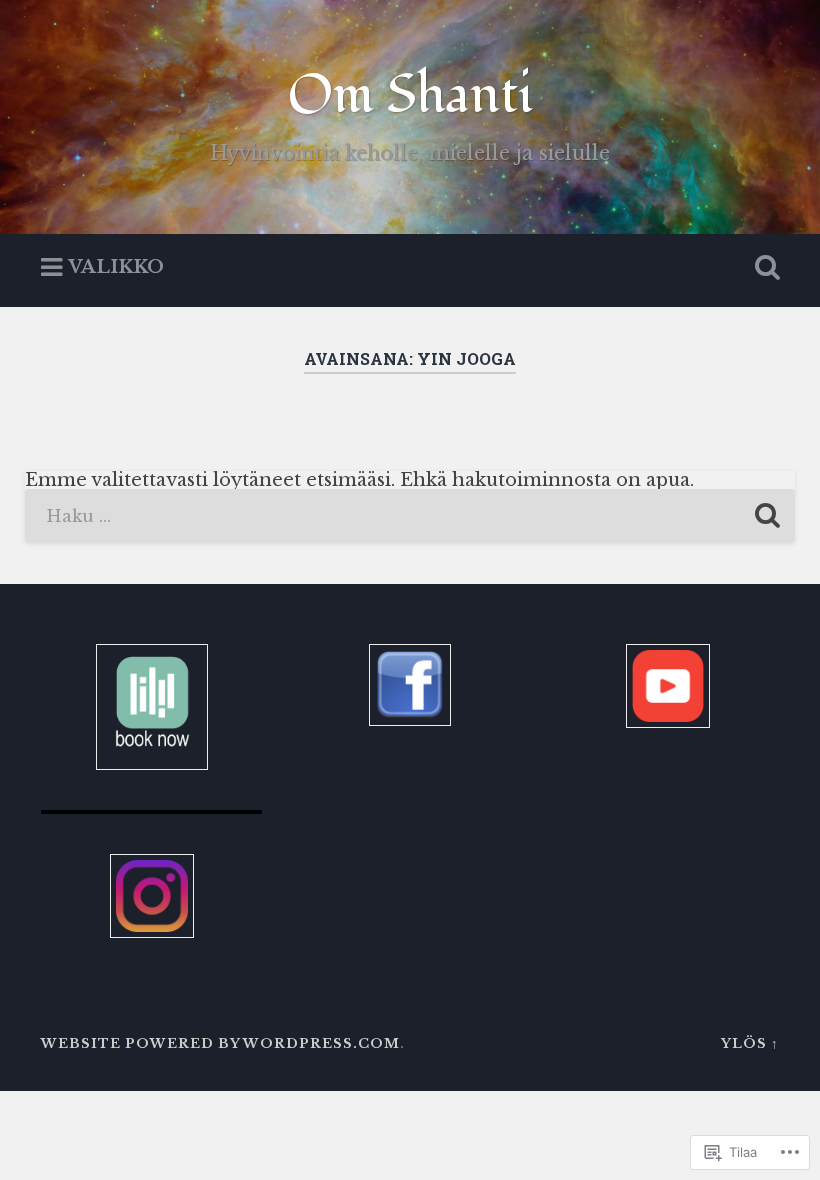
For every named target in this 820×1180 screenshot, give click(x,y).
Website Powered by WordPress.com (220, 1043)
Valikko (116, 268)
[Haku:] (410, 516)
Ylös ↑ (750, 1043)
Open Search (763, 268)
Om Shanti (410, 95)
